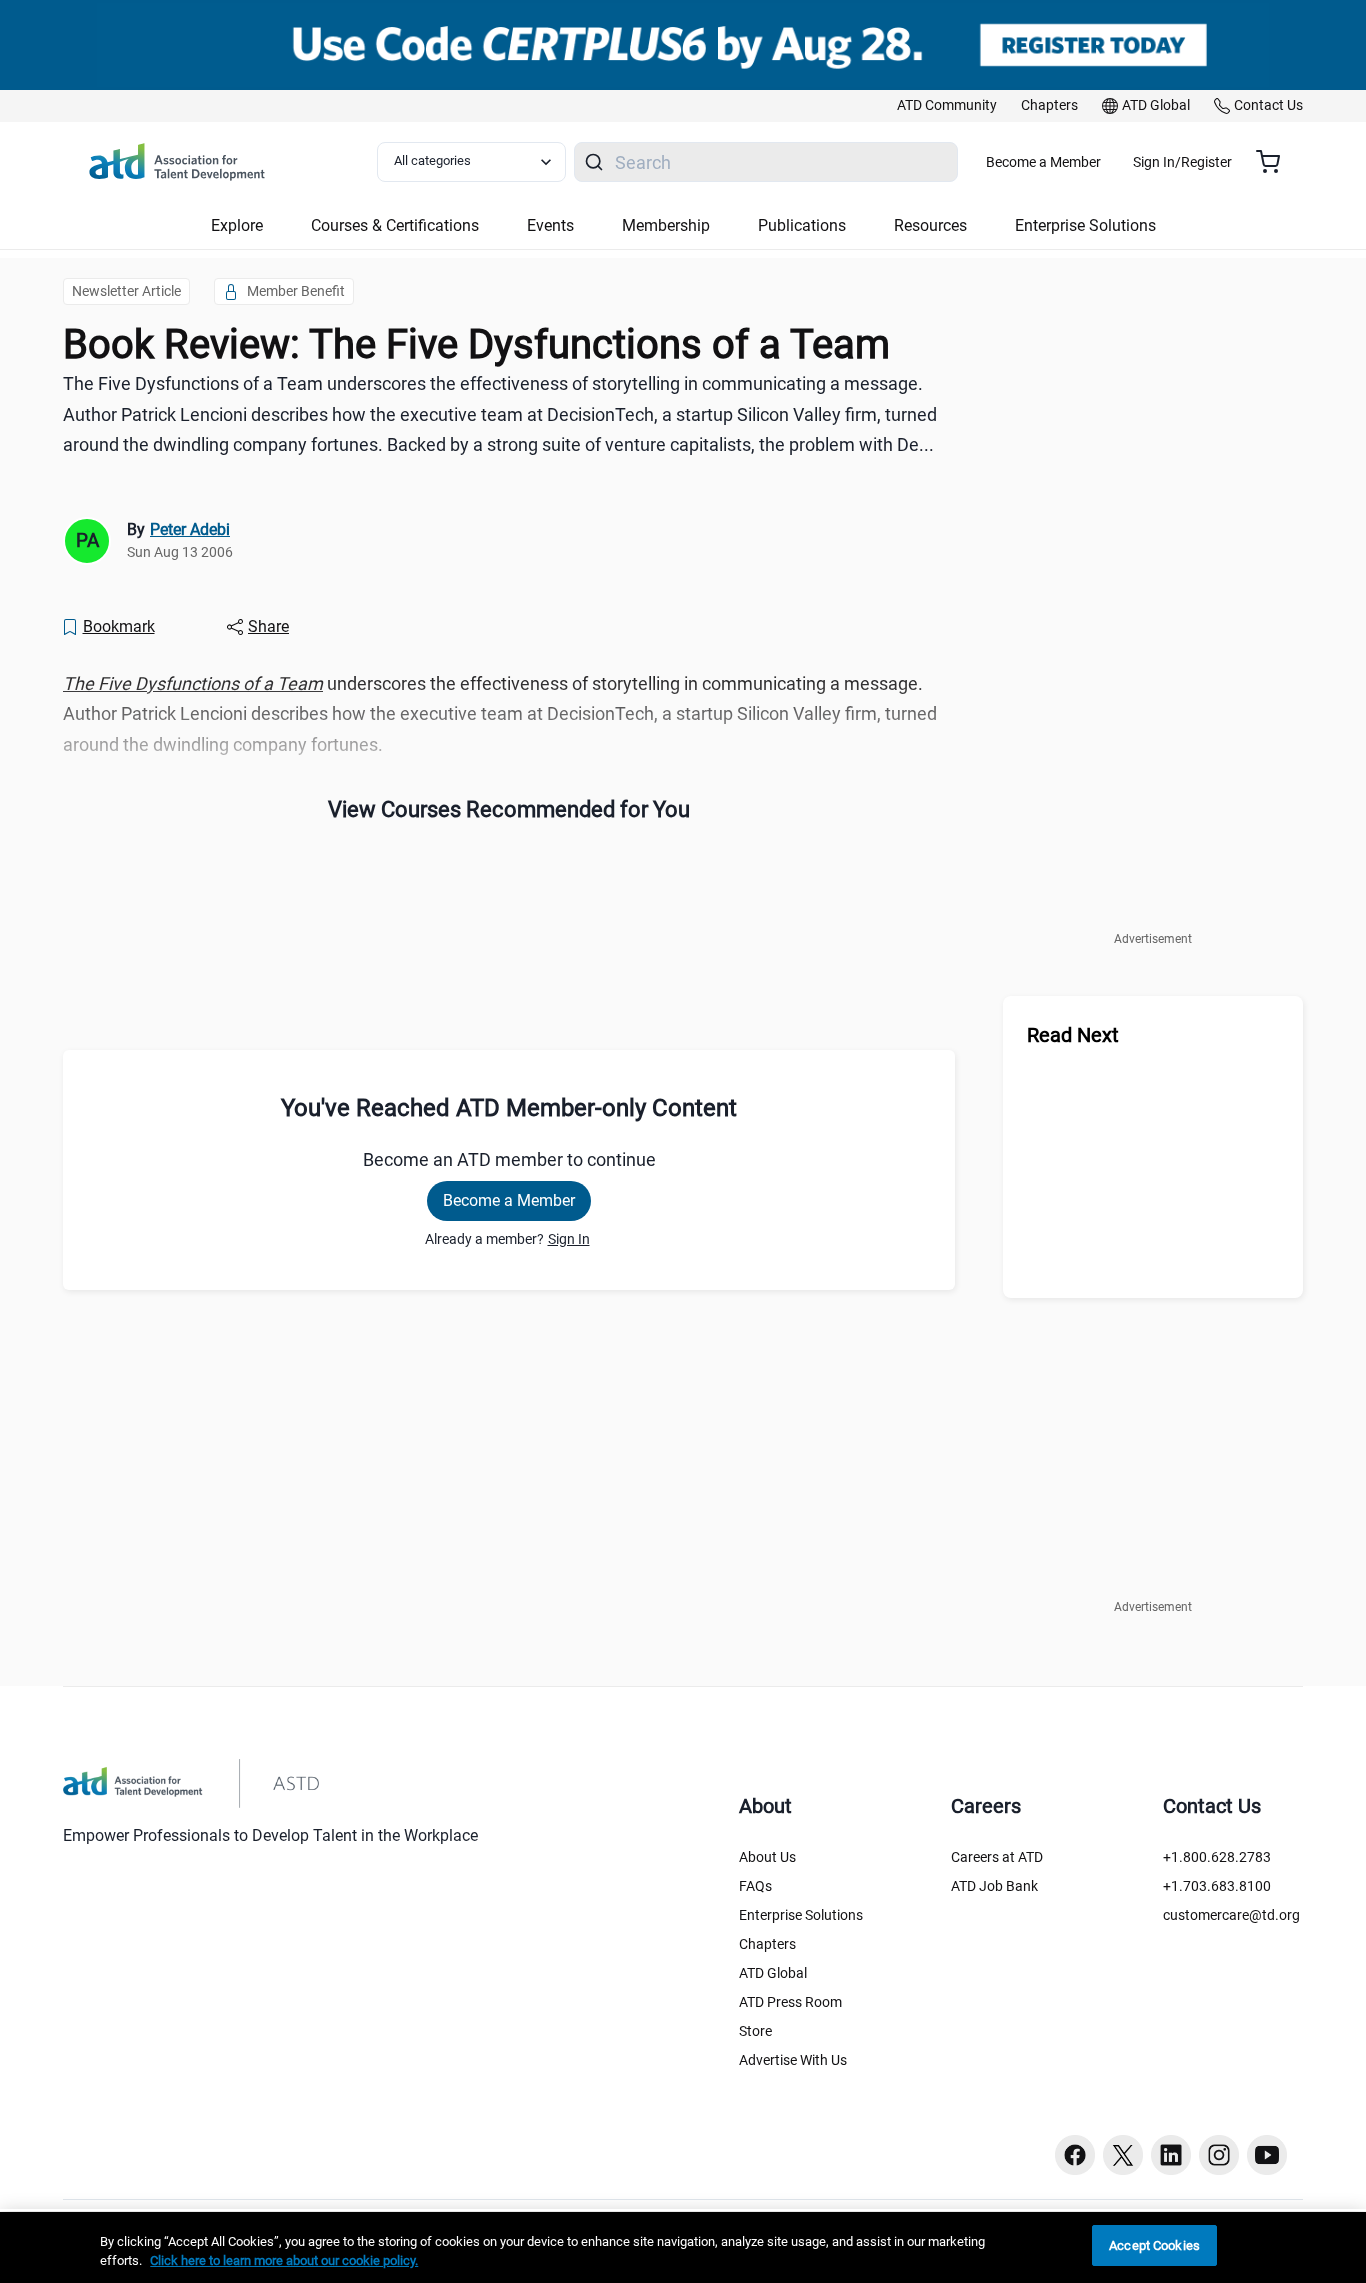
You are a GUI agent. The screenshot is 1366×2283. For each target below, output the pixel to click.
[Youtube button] (1267, 2155)
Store (755, 2031)
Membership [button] (666, 225)
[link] (947, 106)
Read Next (1073, 1035)
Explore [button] (237, 225)
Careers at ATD (997, 1857)
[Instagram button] (1219, 2155)
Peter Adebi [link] (190, 529)
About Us (767, 1857)
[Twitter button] (1123, 2155)
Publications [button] (802, 225)
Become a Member (1043, 162)
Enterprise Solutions (801, 1915)
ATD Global (773, 1973)
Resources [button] (930, 225)
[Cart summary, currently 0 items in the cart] (1275, 162)
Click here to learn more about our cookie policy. (284, 2261)
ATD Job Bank (994, 1886)
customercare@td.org (1231, 1915)
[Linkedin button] (1171, 2155)
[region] (683, 2247)
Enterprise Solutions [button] (1085, 225)
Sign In (569, 1239)
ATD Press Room (790, 2002)
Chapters (767, 1944)
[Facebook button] (1075, 2155)
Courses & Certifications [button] (395, 225)
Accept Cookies (1154, 2245)
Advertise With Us (793, 2060)
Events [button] (550, 225)
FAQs (755, 1886)
